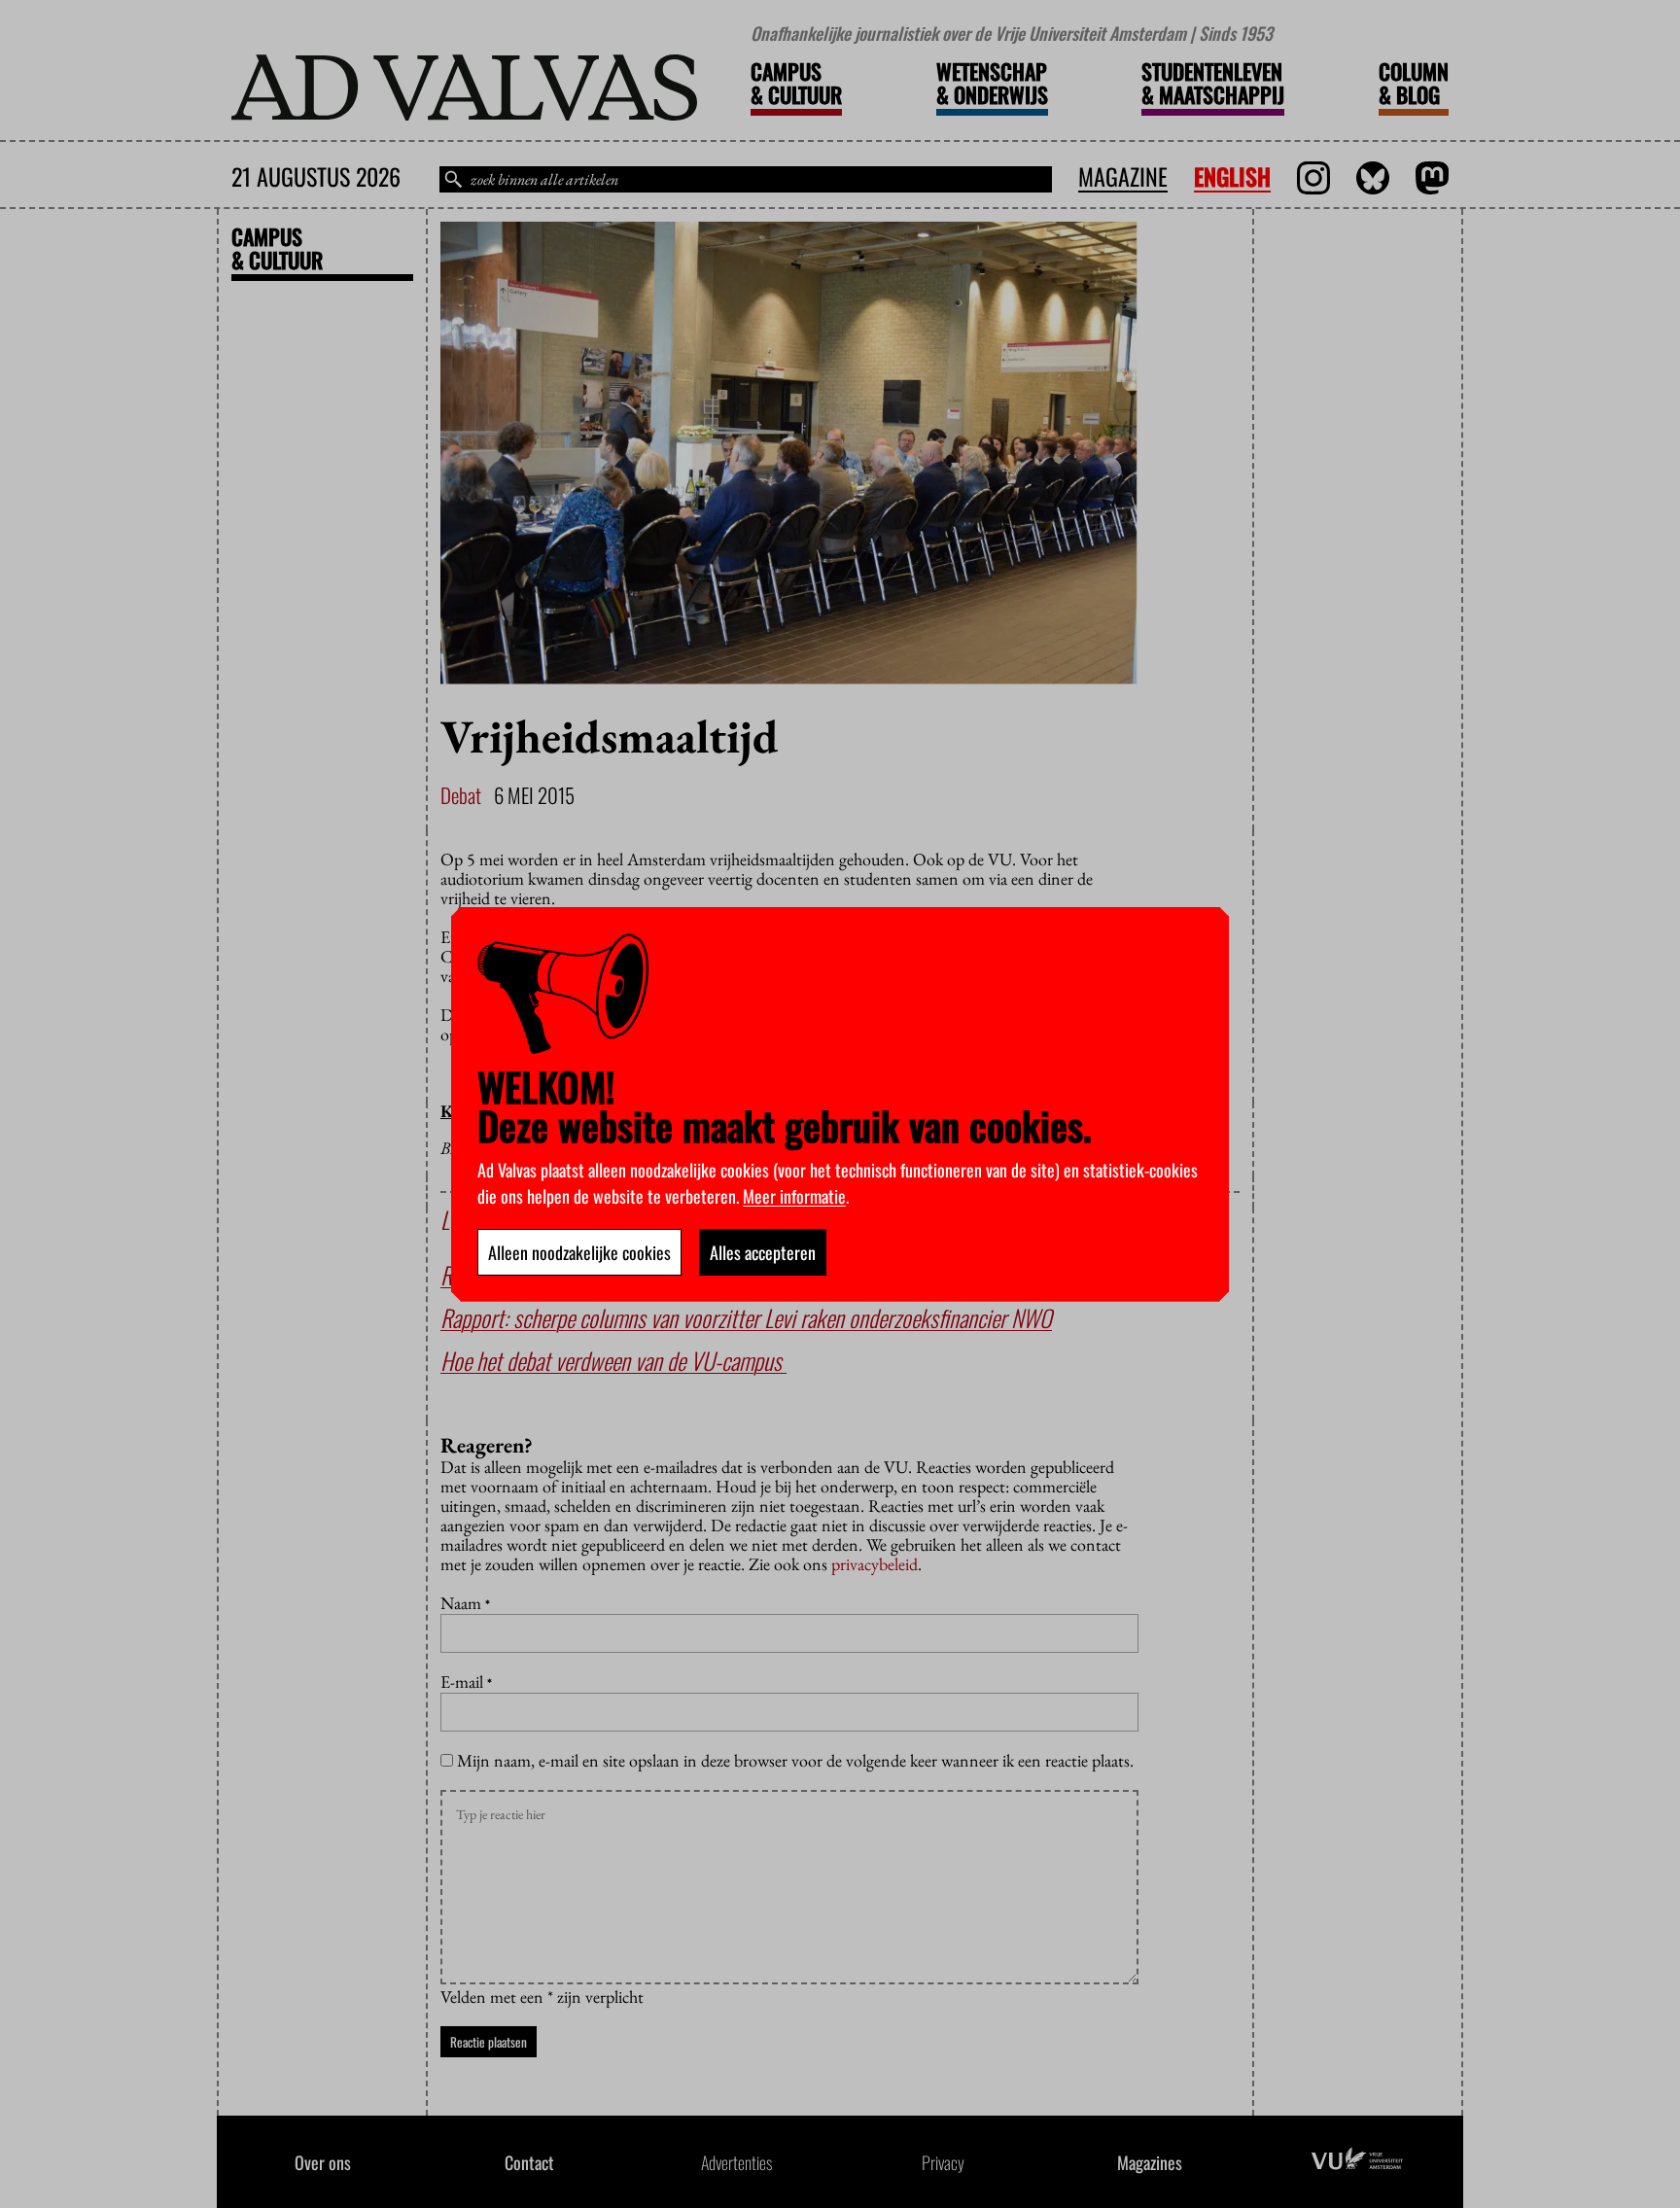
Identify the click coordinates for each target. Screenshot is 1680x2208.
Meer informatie (794, 1196)
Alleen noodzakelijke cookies (579, 1252)
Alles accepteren (763, 1252)
